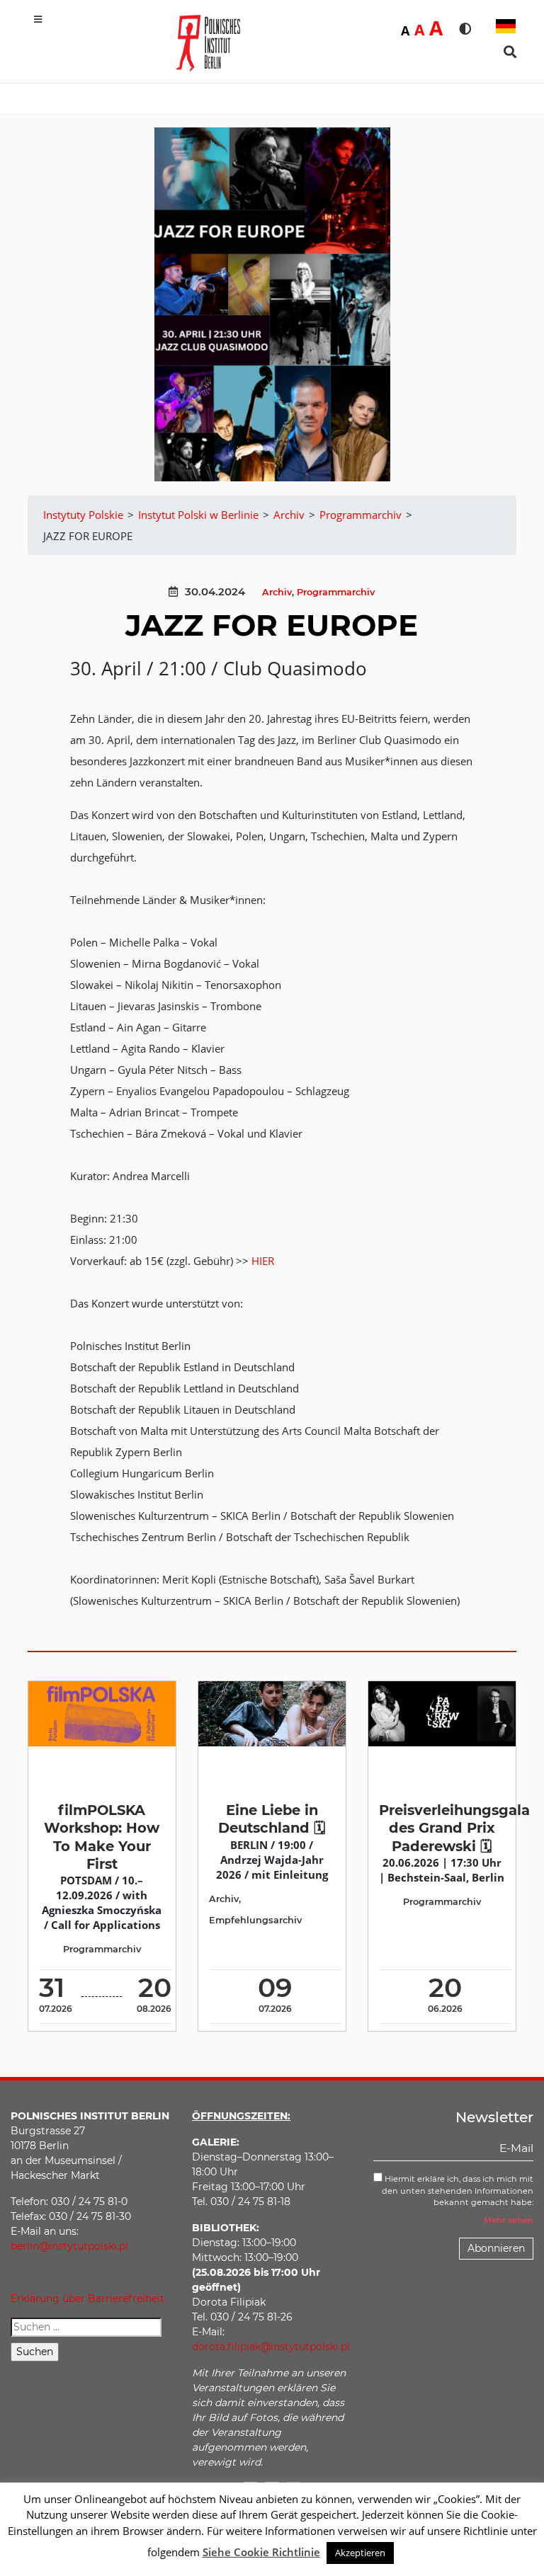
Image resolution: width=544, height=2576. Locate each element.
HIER (263, 1261)
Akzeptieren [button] (360, 2553)
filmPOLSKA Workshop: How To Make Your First (102, 1837)
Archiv (277, 592)
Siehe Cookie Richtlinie (261, 2552)
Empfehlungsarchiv (255, 1920)
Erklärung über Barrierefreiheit (87, 2299)
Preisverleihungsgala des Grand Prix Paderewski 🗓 (454, 1828)
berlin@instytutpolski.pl (69, 2246)
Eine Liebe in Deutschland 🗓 (272, 1819)
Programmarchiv (336, 592)
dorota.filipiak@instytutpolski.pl (271, 2347)
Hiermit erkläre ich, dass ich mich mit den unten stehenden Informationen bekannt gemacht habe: (458, 2191)
